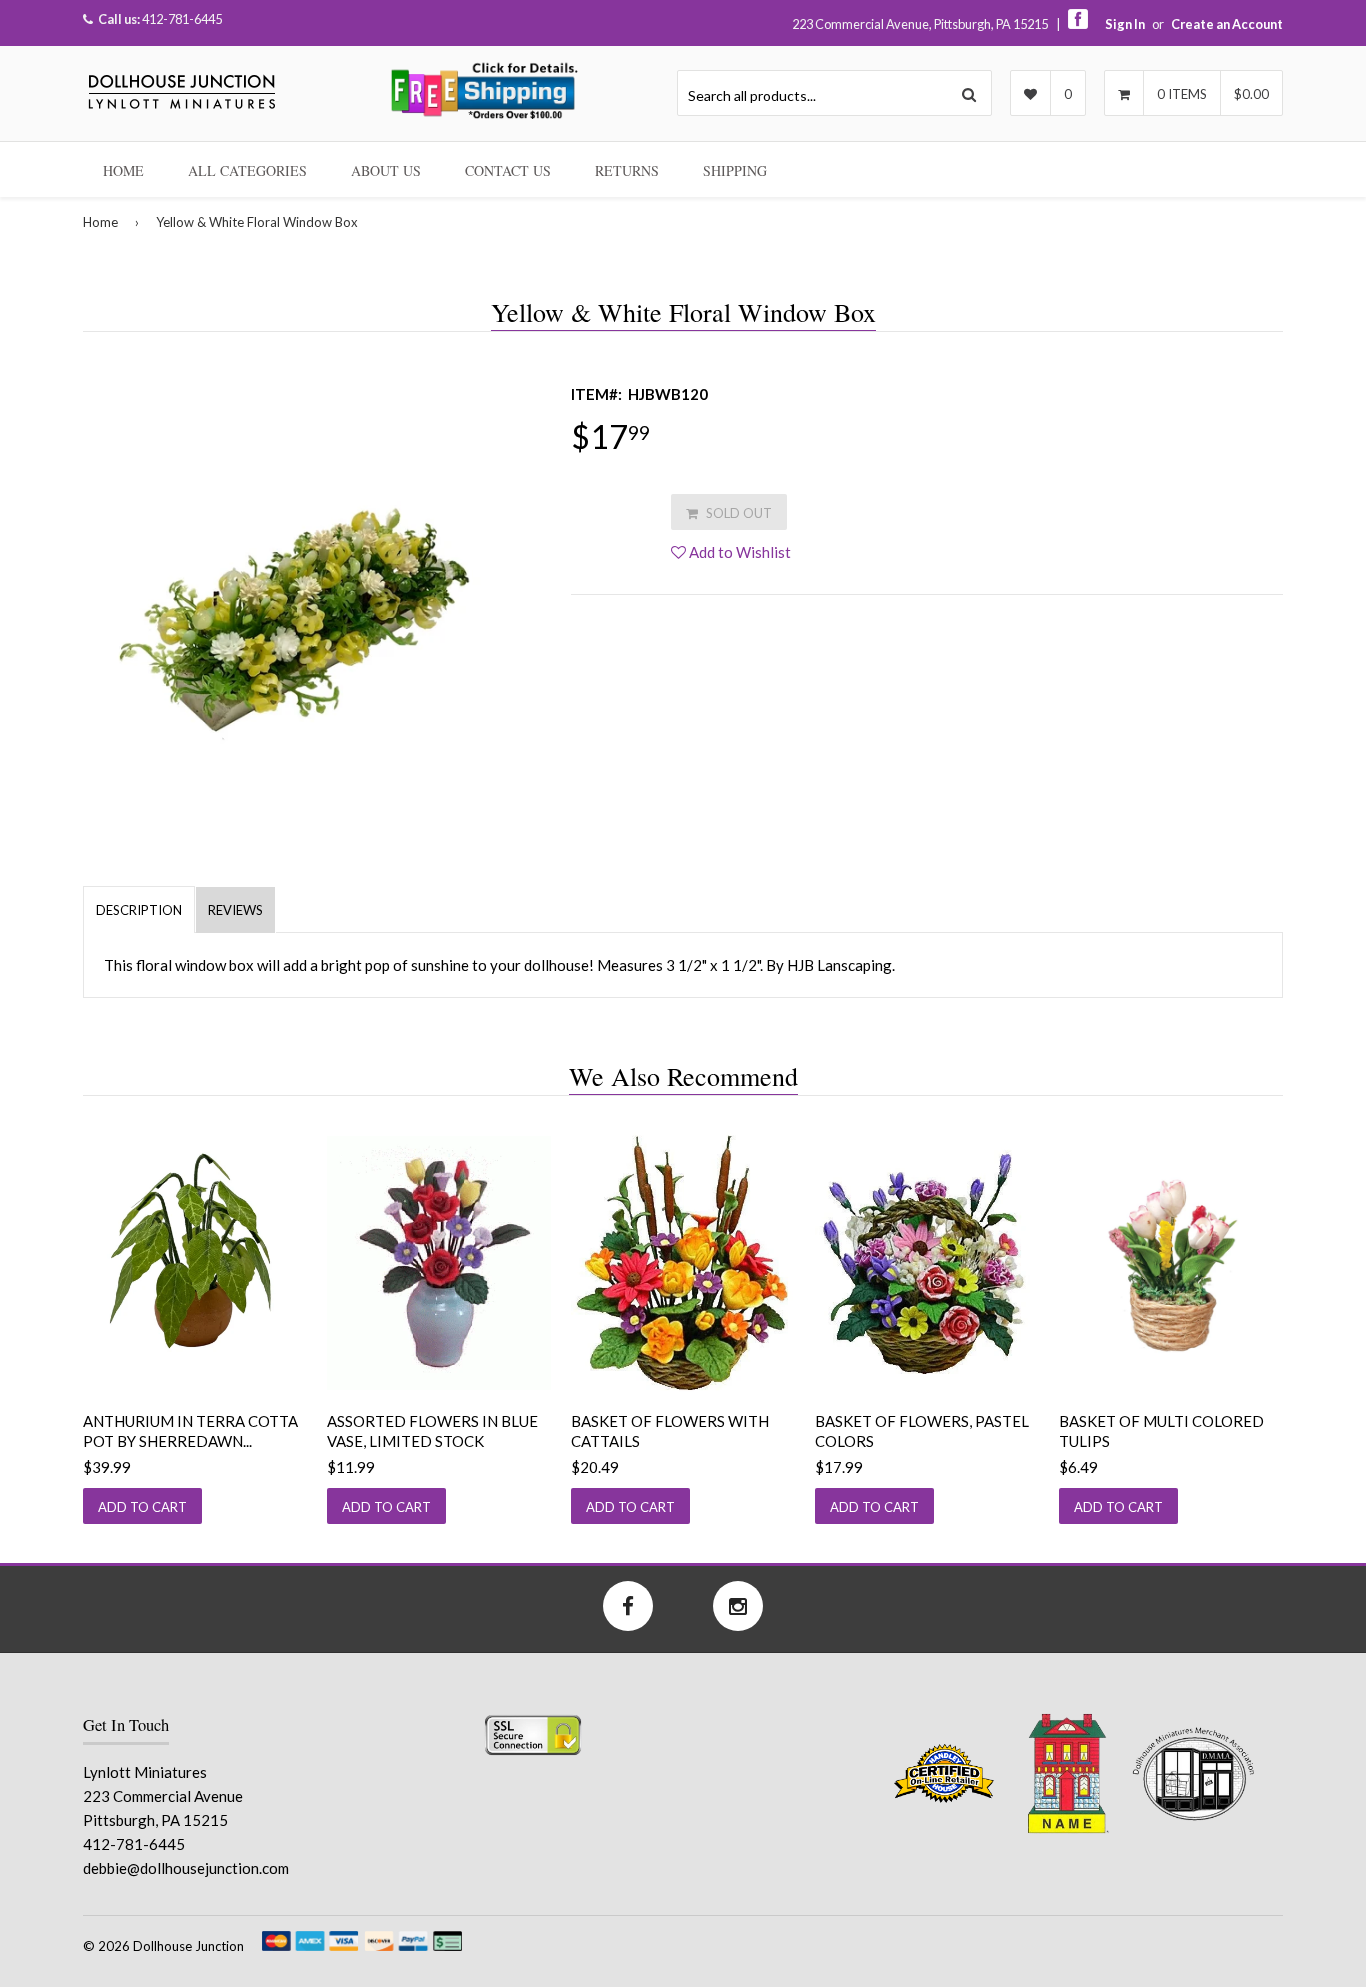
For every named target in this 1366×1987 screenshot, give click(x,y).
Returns (627, 170)
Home (123, 170)
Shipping (735, 170)
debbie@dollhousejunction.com (186, 1868)
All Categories (247, 170)
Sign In (1125, 24)
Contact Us (508, 170)
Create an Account (1227, 24)
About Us (386, 170)
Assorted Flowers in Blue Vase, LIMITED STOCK (432, 1431)
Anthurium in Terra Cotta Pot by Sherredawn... (190, 1431)
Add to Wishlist (738, 552)
